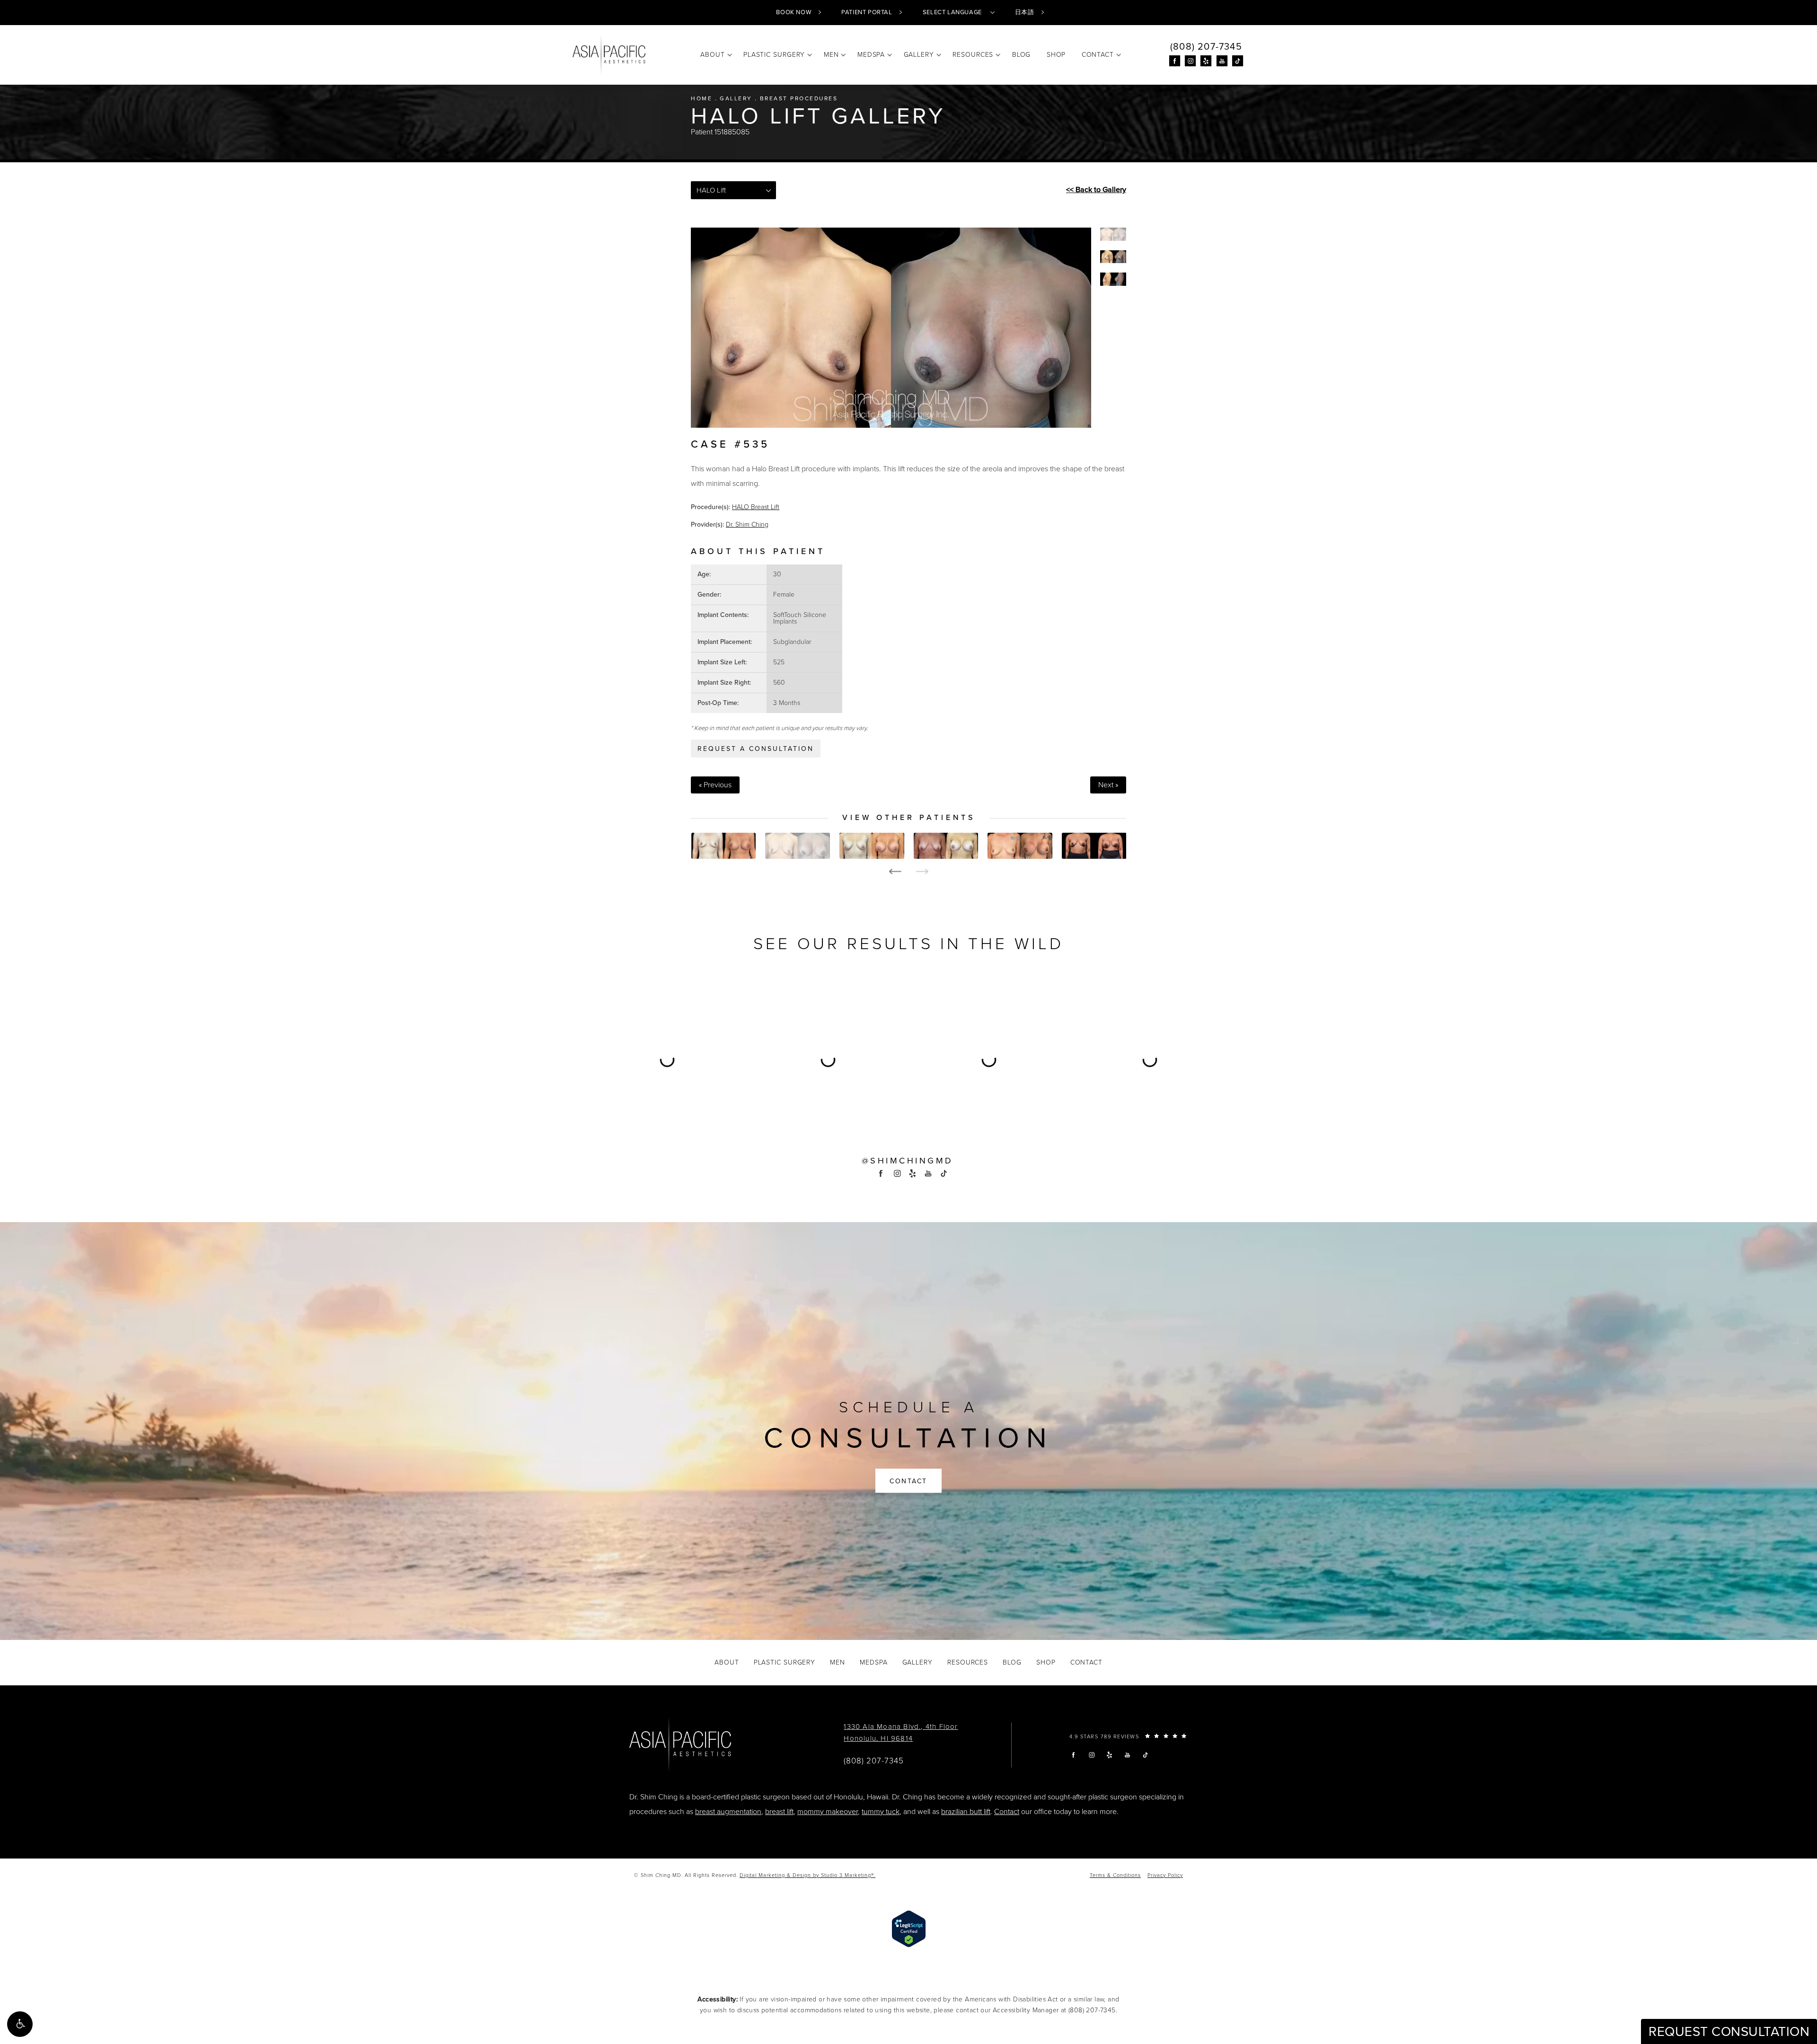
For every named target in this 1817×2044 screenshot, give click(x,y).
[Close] (1037, 890)
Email (782, 996)
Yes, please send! (908, 1137)
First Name (790, 1041)
